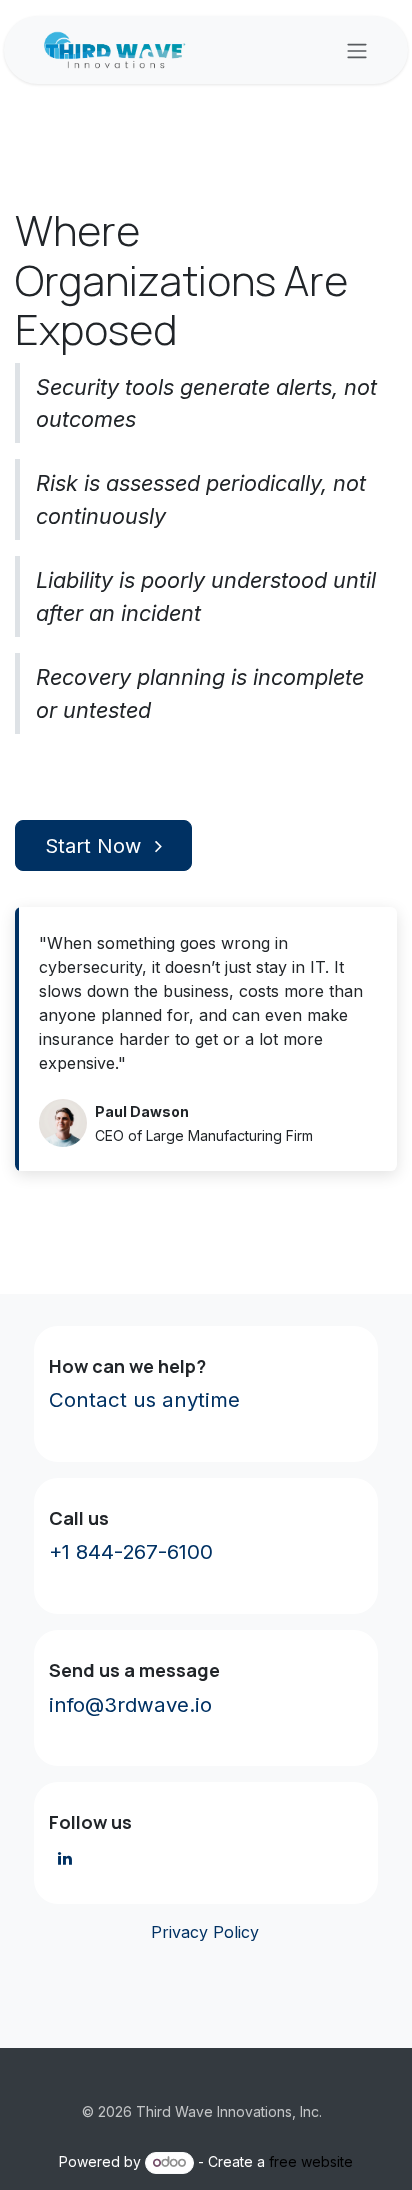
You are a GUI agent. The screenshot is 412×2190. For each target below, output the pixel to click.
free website (311, 2161)
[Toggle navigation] (357, 50)
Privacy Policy (202, 1932)
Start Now (96, 846)
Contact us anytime (144, 1399)
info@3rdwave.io (130, 1704)
